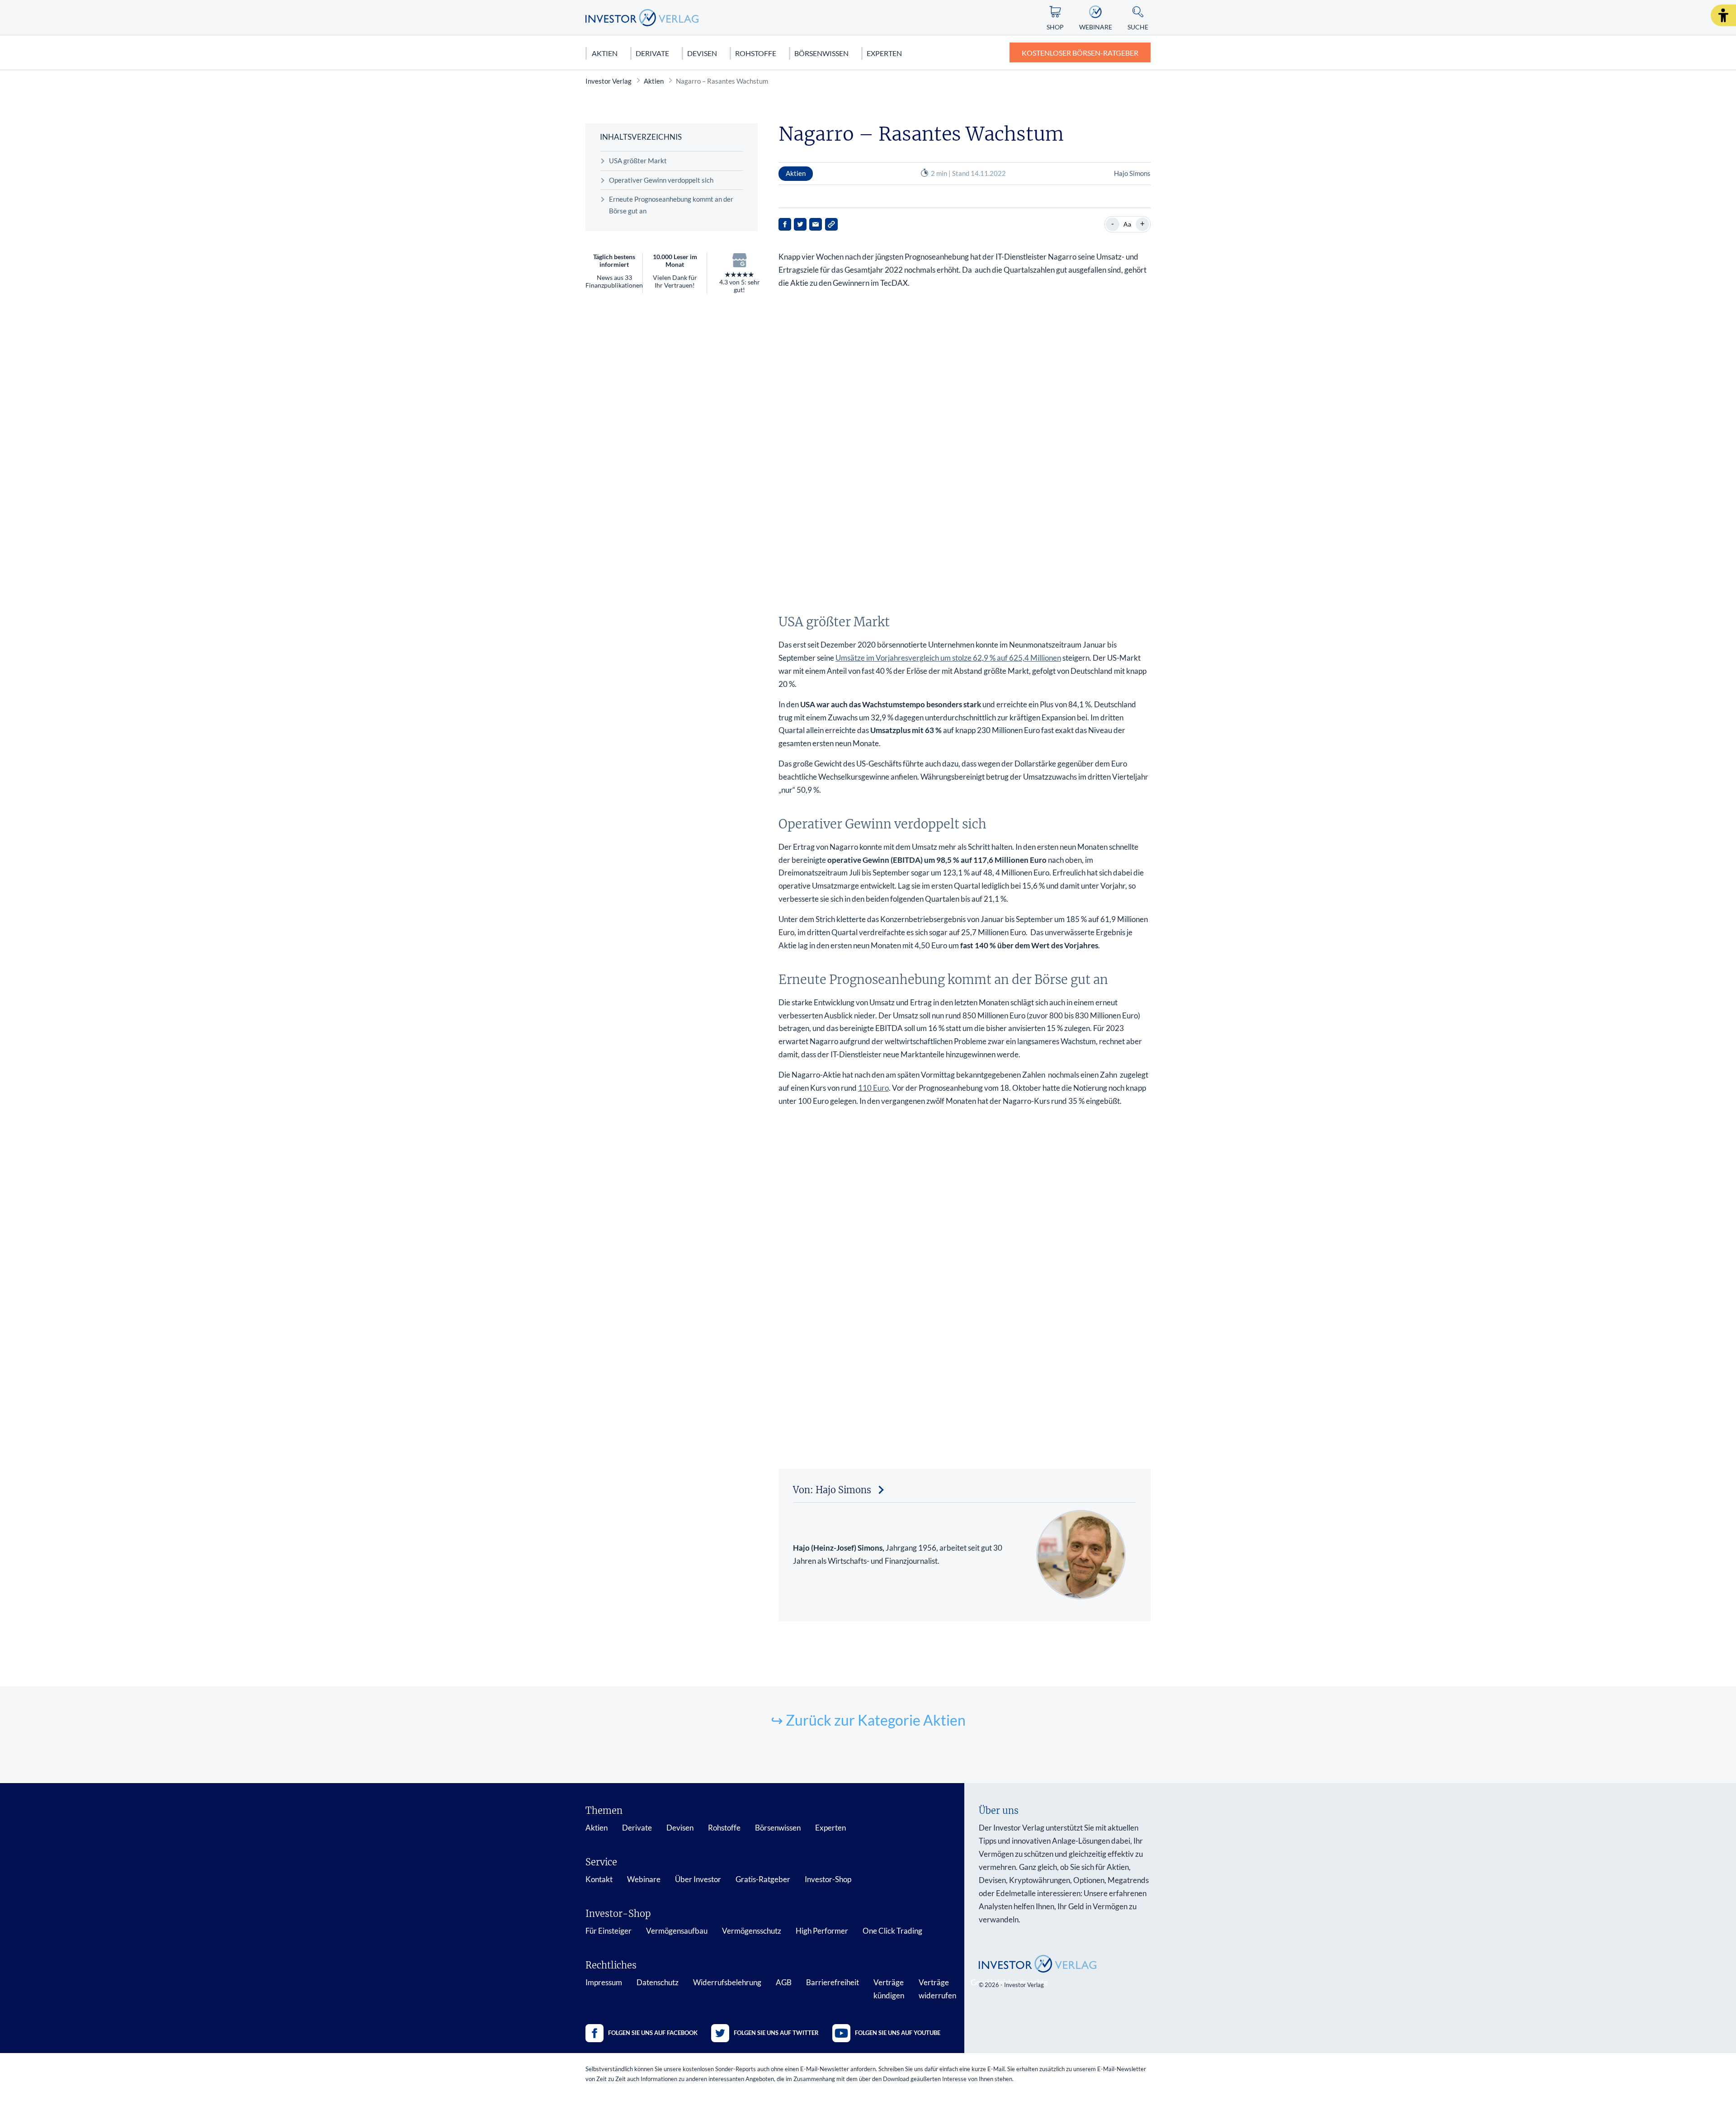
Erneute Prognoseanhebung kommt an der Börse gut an (671, 205)
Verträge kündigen (889, 1989)
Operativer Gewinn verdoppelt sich (661, 180)
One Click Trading (892, 1931)
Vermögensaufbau (677, 1931)
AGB (784, 1982)
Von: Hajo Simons (832, 1490)
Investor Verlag (609, 81)
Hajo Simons (1132, 173)
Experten (884, 53)
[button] (1723, 15)
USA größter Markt (638, 161)
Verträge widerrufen (937, 1989)
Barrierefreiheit (833, 1982)
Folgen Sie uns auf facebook (653, 2033)
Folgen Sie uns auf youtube (898, 2033)
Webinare (644, 1879)
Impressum (604, 1982)
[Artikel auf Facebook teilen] (785, 224)
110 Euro (873, 1088)
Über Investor (698, 1879)
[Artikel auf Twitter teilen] (800, 224)
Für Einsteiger (609, 1931)
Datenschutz (658, 1982)
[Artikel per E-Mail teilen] (816, 224)
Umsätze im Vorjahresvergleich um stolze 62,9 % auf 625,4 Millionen (948, 658)
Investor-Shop (828, 1879)
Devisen (702, 53)
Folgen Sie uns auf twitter (776, 2033)
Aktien (605, 53)
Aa (1127, 224)
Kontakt (599, 1879)
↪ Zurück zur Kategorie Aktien (868, 1720)
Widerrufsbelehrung (727, 1982)
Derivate (652, 53)
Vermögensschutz (752, 1931)
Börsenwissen (821, 53)
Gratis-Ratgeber (763, 1879)
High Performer (822, 1931)
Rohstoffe (756, 53)
